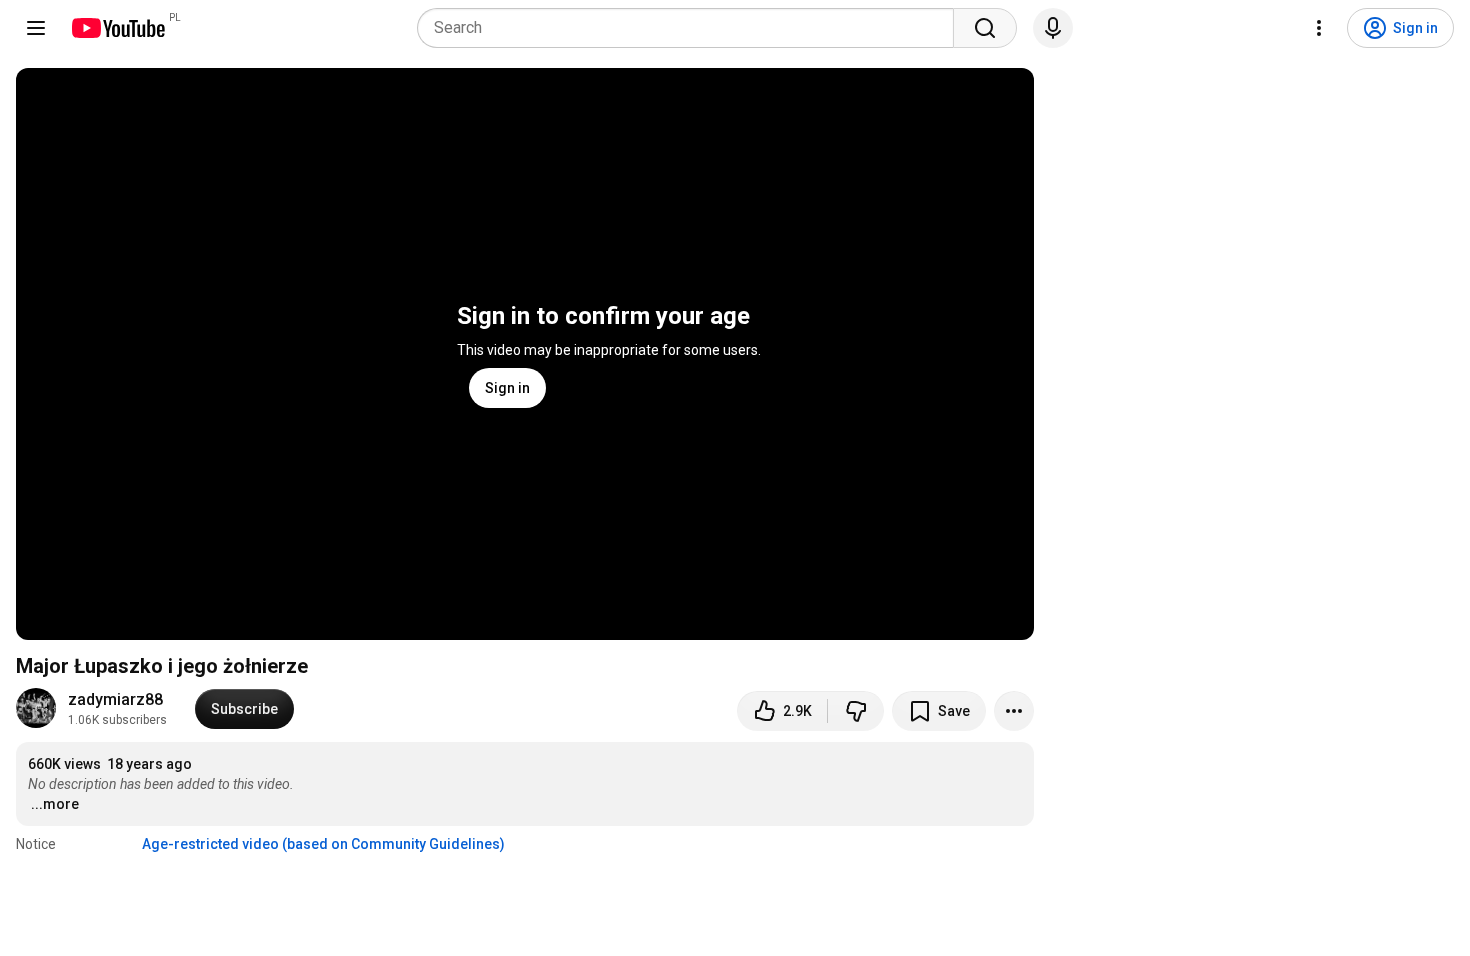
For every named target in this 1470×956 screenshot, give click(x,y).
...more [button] (55, 804)
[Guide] (36, 28)
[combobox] (691, 28)
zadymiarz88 (115, 699)
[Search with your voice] (1053, 28)
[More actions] (1014, 711)
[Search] (985, 28)
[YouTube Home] (117, 28)
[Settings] (1319, 28)
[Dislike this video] (856, 711)
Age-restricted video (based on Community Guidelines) (323, 844)
